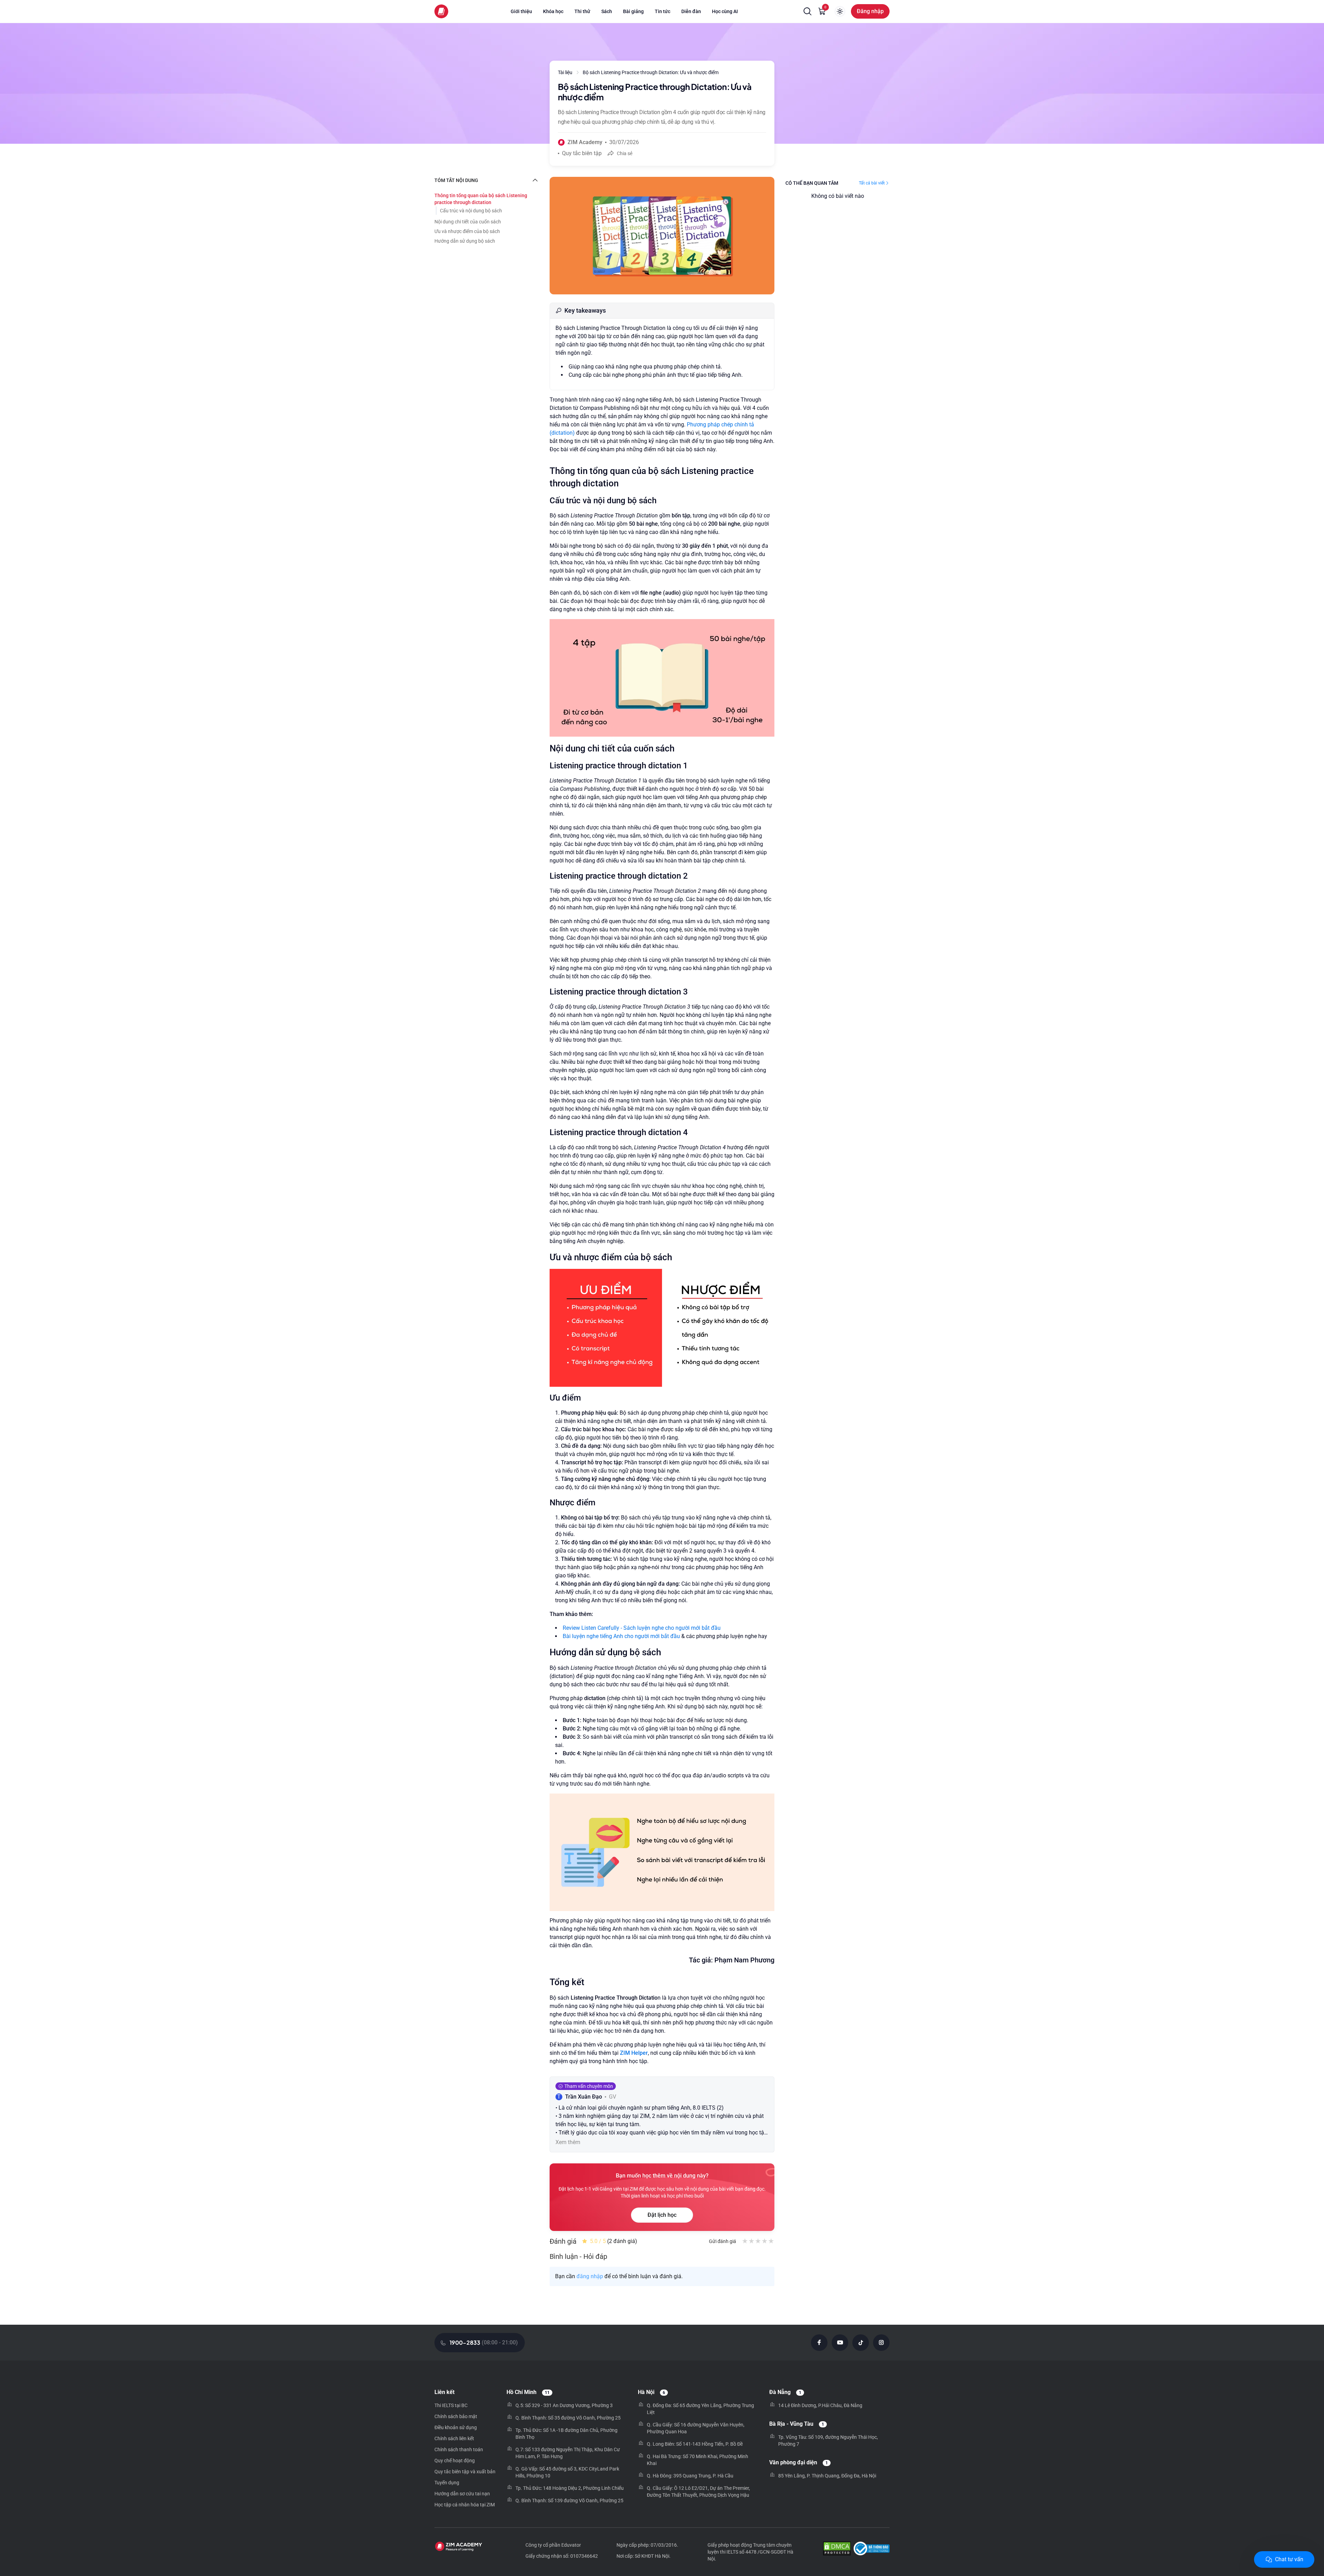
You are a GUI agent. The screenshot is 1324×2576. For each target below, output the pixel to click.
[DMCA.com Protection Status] (837, 2549)
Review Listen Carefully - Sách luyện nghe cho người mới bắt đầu (642, 1628)
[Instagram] (881, 2343)
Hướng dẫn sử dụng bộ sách (465, 241)
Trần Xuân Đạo (584, 2097)
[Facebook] (819, 2343)
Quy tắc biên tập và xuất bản (465, 2472)
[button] (808, 11)
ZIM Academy (585, 142)
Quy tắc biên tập (582, 153)
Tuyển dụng (447, 2483)
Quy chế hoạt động (455, 2461)
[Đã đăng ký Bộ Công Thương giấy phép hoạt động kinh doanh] (871, 2549)
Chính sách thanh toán (459, 2449)
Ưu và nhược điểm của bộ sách (467, 231)
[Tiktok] (861, 2343)
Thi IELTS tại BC (451, 2405)
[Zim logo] (441, 11)
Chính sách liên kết (454, 2438)
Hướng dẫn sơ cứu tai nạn (462, 2494)
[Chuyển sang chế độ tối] (840, 11)
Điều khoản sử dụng (456, 2427)
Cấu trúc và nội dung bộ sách (471, 211)
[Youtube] (840, 2343)
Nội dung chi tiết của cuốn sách (468, 222)
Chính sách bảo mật (456, 2416)
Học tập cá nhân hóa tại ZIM (465, 2505)
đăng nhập (590, 2276)
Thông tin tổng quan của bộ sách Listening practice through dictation (481, 199)
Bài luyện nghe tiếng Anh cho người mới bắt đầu (621, 1636)
